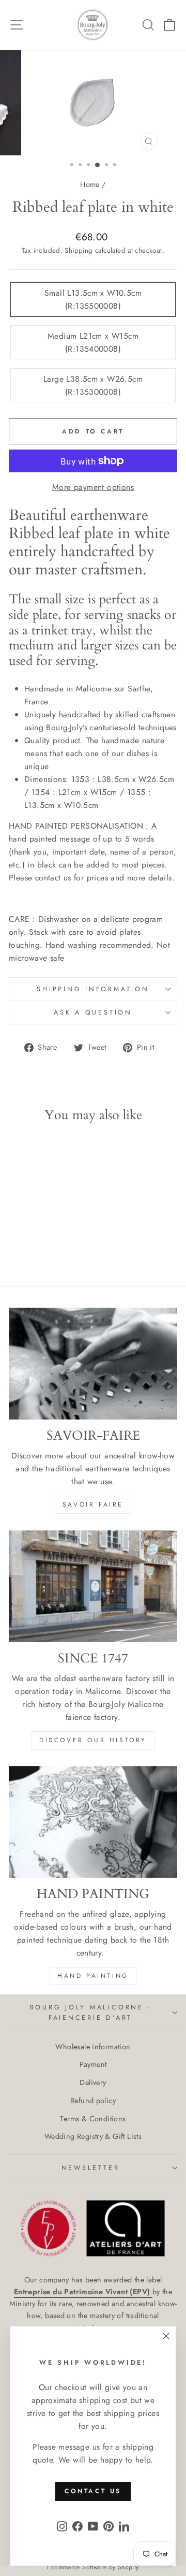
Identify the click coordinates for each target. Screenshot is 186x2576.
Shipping (79, 250)
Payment (93, 2064)
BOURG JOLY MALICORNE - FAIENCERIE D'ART (91, 2013)
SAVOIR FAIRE (93, 1504)
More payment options (93, 487)
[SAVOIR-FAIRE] (93, 1364)
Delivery (93, 2082)
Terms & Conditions (93, 2119)
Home (90, 184)
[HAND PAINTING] (93, 1822)
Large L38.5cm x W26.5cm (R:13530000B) (93, 385)
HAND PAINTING (93, 1976)
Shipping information (93, 989)
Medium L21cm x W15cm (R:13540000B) (93, 342)
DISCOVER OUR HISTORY (93, 1740)
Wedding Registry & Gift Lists (93, 2136)
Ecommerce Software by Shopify (93, 2567)
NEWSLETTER (91, 2168)
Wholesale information (93, 2047)
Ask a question (93, 1012)
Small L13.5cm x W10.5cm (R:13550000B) (93, 299)
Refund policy (93, 2101)
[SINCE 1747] (93, 1586)
